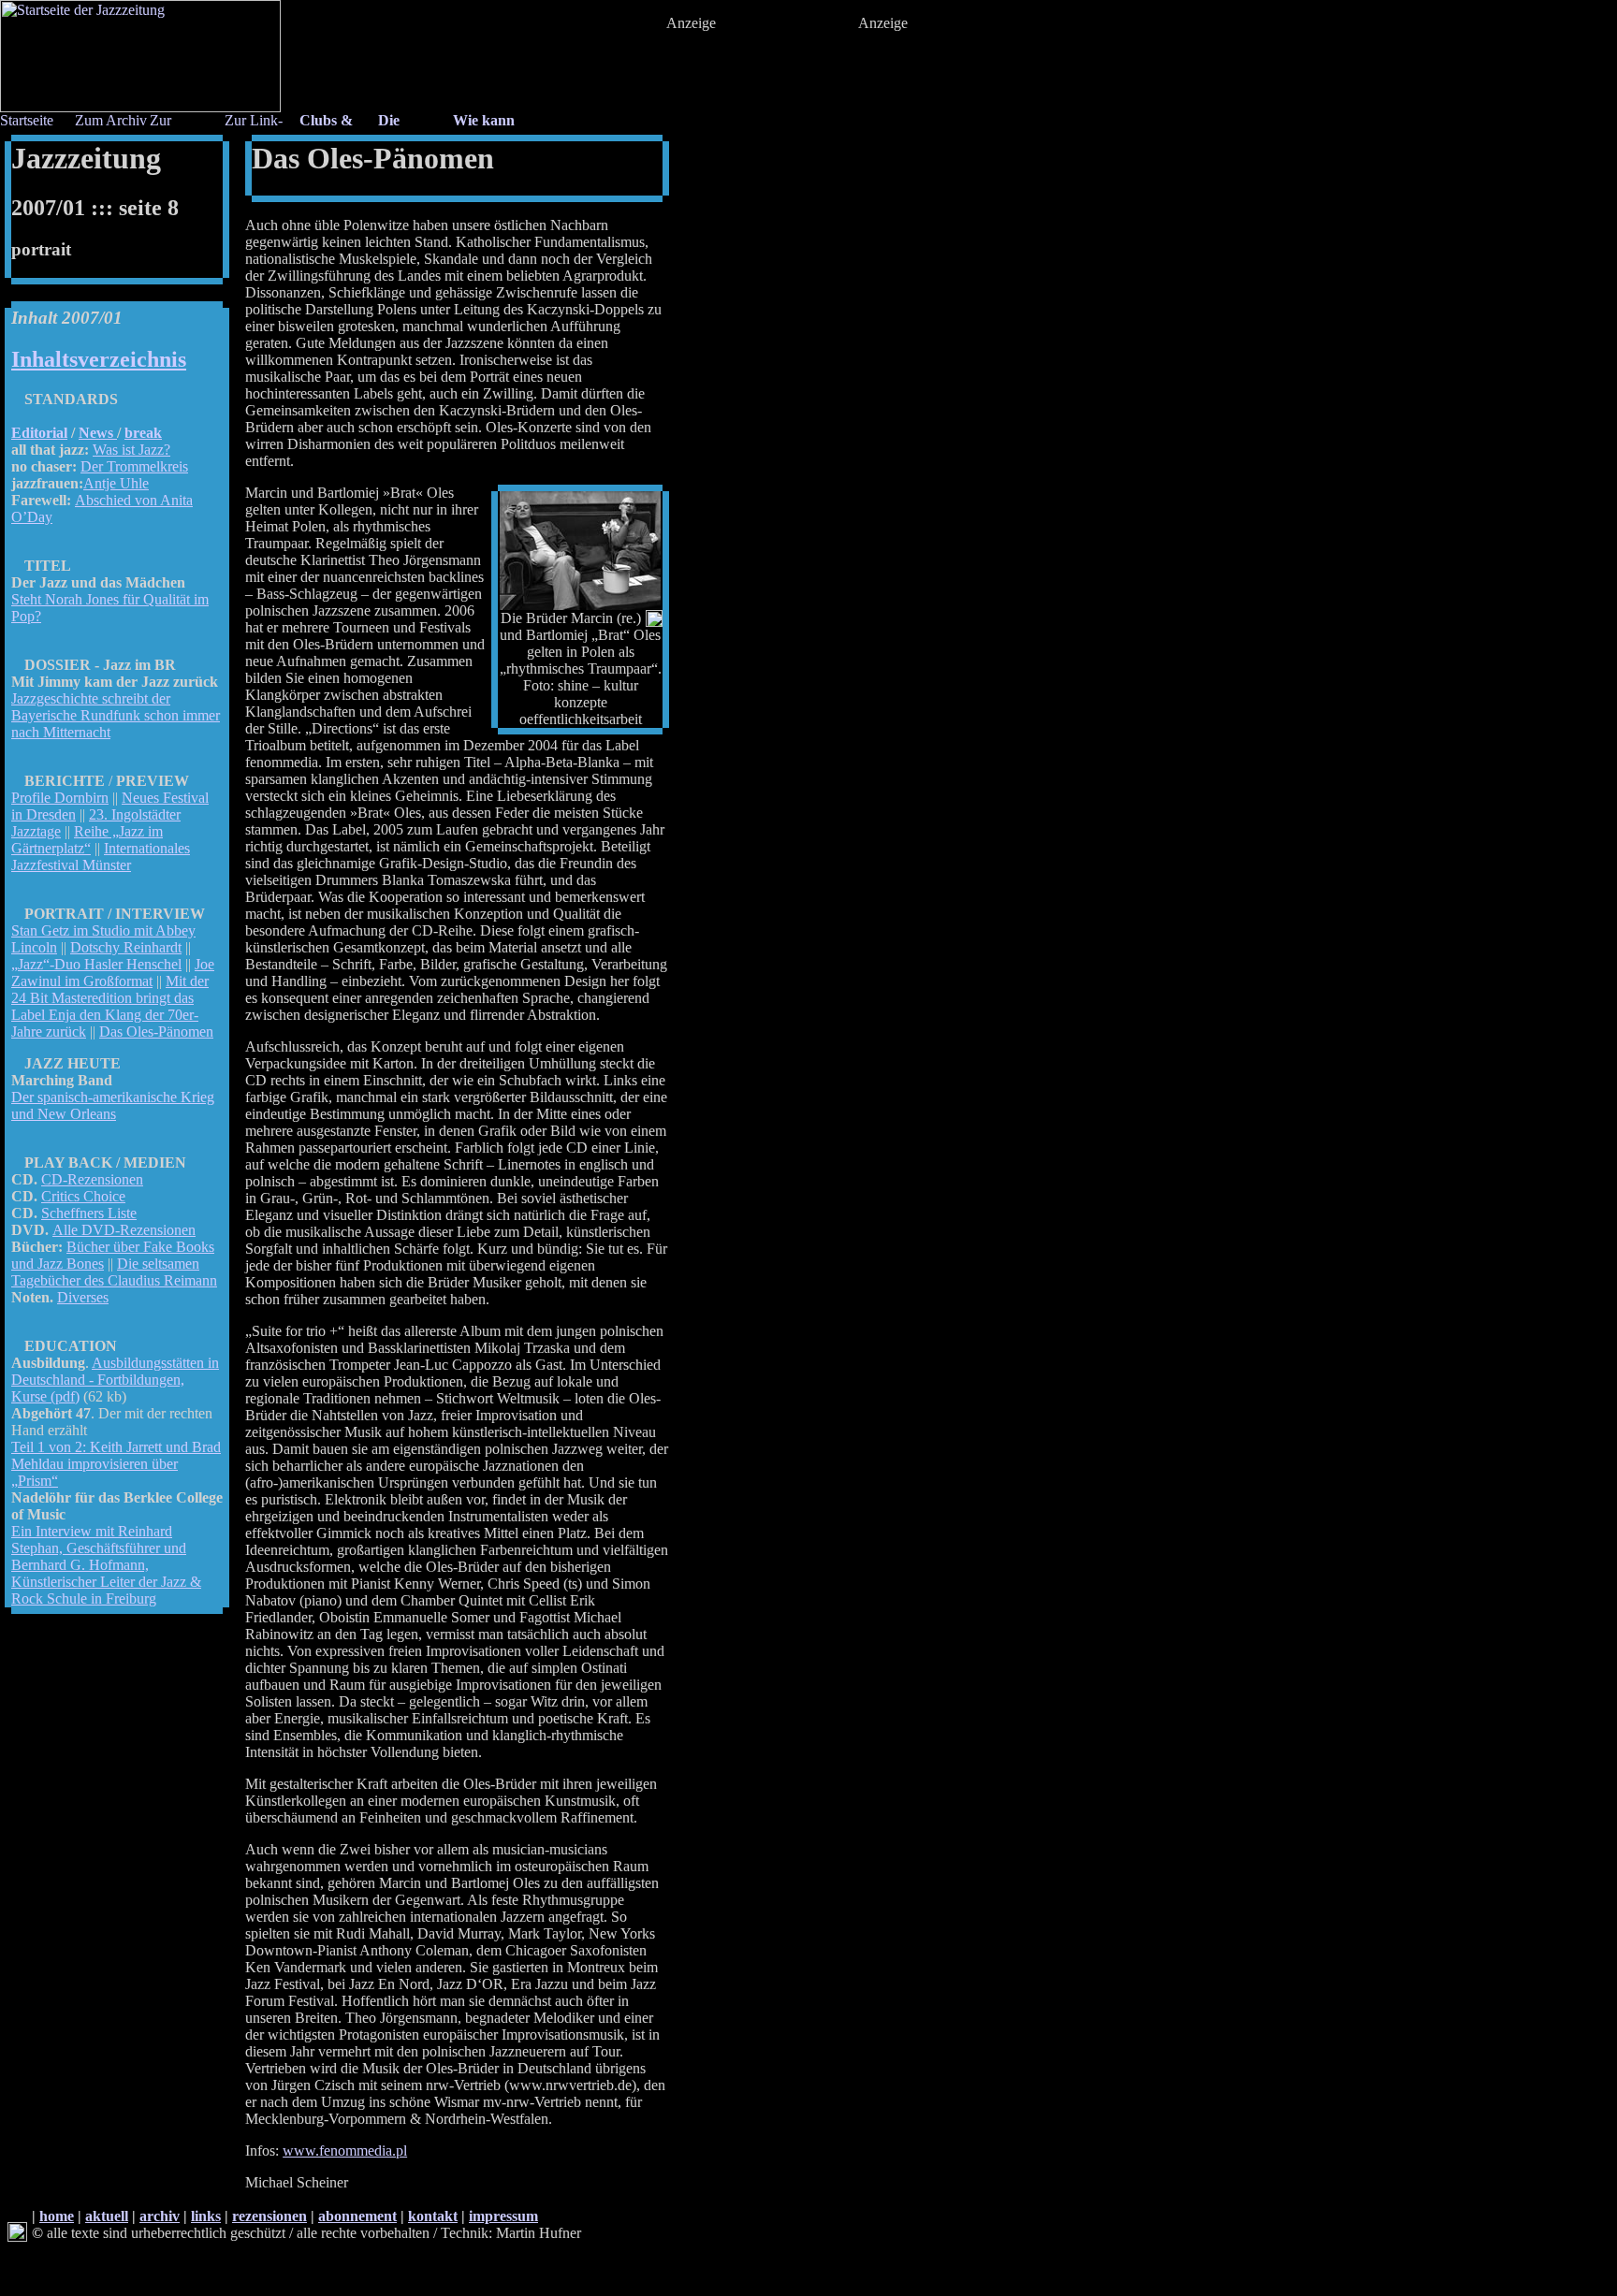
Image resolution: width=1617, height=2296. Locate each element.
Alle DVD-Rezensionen (124, 1230)
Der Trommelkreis (134, 466)
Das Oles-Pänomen (156, 1032)
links (206, 2216)
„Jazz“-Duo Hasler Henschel (96, 964)
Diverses (83, 1297)
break (143, 433)
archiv (160, 2216)
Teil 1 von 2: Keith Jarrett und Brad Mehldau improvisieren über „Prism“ (116, 1464)
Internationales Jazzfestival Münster (101, 857)
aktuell (107, 2216)
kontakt (433, 2216)
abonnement (357, 2216)
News (98, 433)
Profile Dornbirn (60, 798)
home (57, 2216)
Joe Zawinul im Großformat (113, 973)
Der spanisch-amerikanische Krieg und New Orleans (113, 1105)
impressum (503, 2216)
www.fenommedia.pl (345, 2151)
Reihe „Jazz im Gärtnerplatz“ (87, 840)
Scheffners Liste (89, 1213)
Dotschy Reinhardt (126, 947)
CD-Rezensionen (92, 1179)
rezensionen (269, 2216)
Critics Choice (83, 1196)
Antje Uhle (116, 483)
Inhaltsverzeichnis (99, 359)
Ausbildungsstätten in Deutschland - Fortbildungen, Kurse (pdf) (115, 1380)
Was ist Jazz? (131, 450)
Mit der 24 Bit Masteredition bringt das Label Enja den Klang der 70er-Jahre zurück (110, 1006)
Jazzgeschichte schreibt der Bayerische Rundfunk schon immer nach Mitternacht (116, 715)
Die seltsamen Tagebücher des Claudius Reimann (114, 1272)
